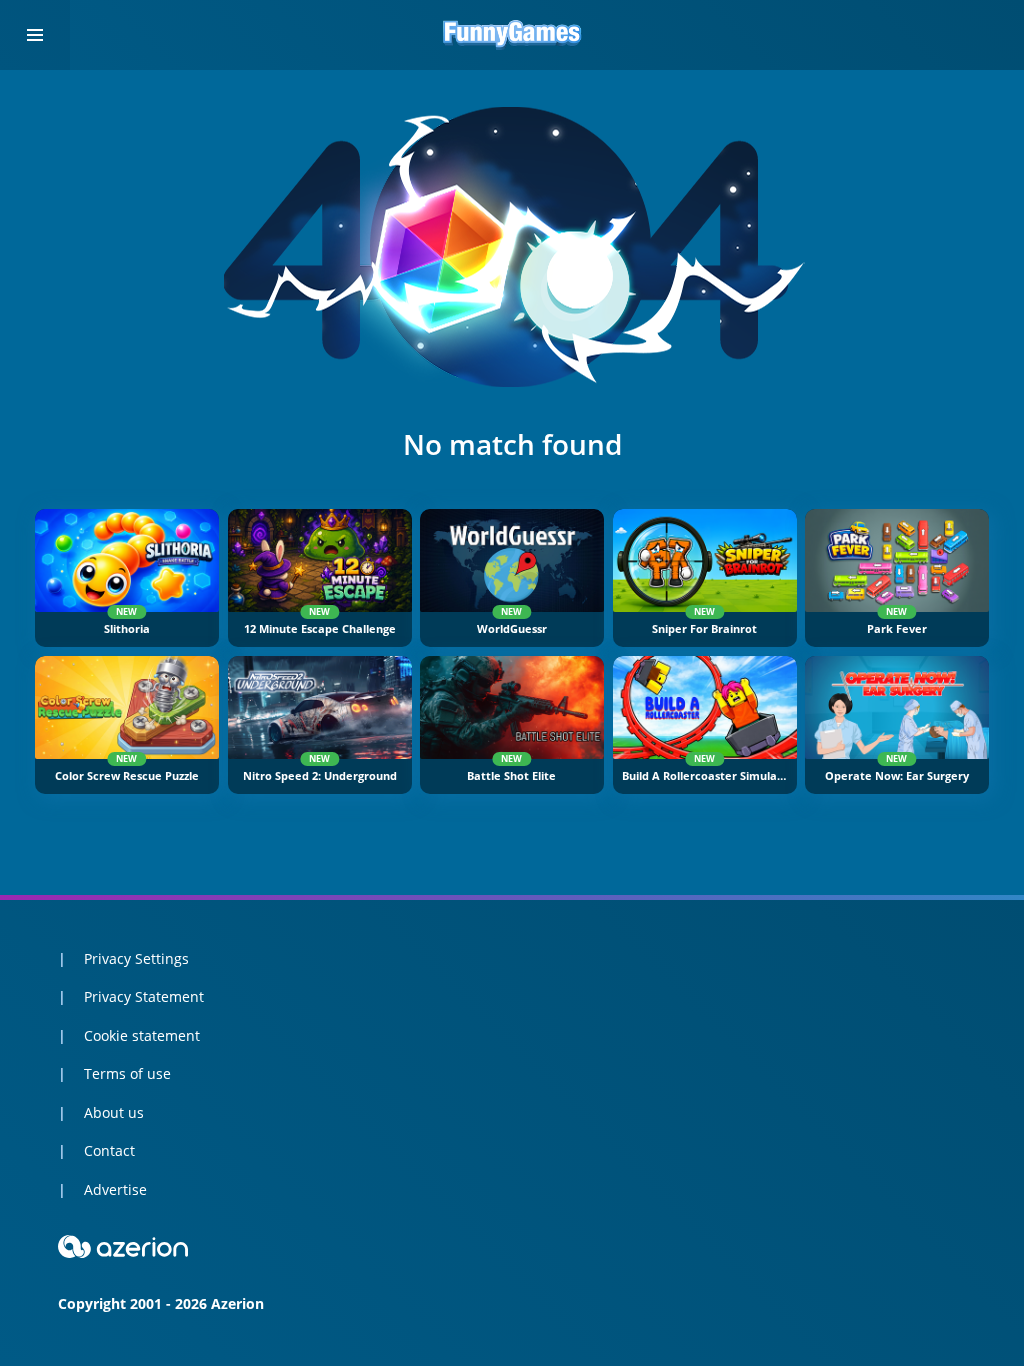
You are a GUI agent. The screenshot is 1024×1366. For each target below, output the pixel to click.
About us (114, 1112)
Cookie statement (142, 1035)
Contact (109, 1150)
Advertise (115, 1189)
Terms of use (127, 1073)
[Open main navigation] (35, 35)
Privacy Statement (144, 996)
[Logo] (512, 35)
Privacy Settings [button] (136, 958)
